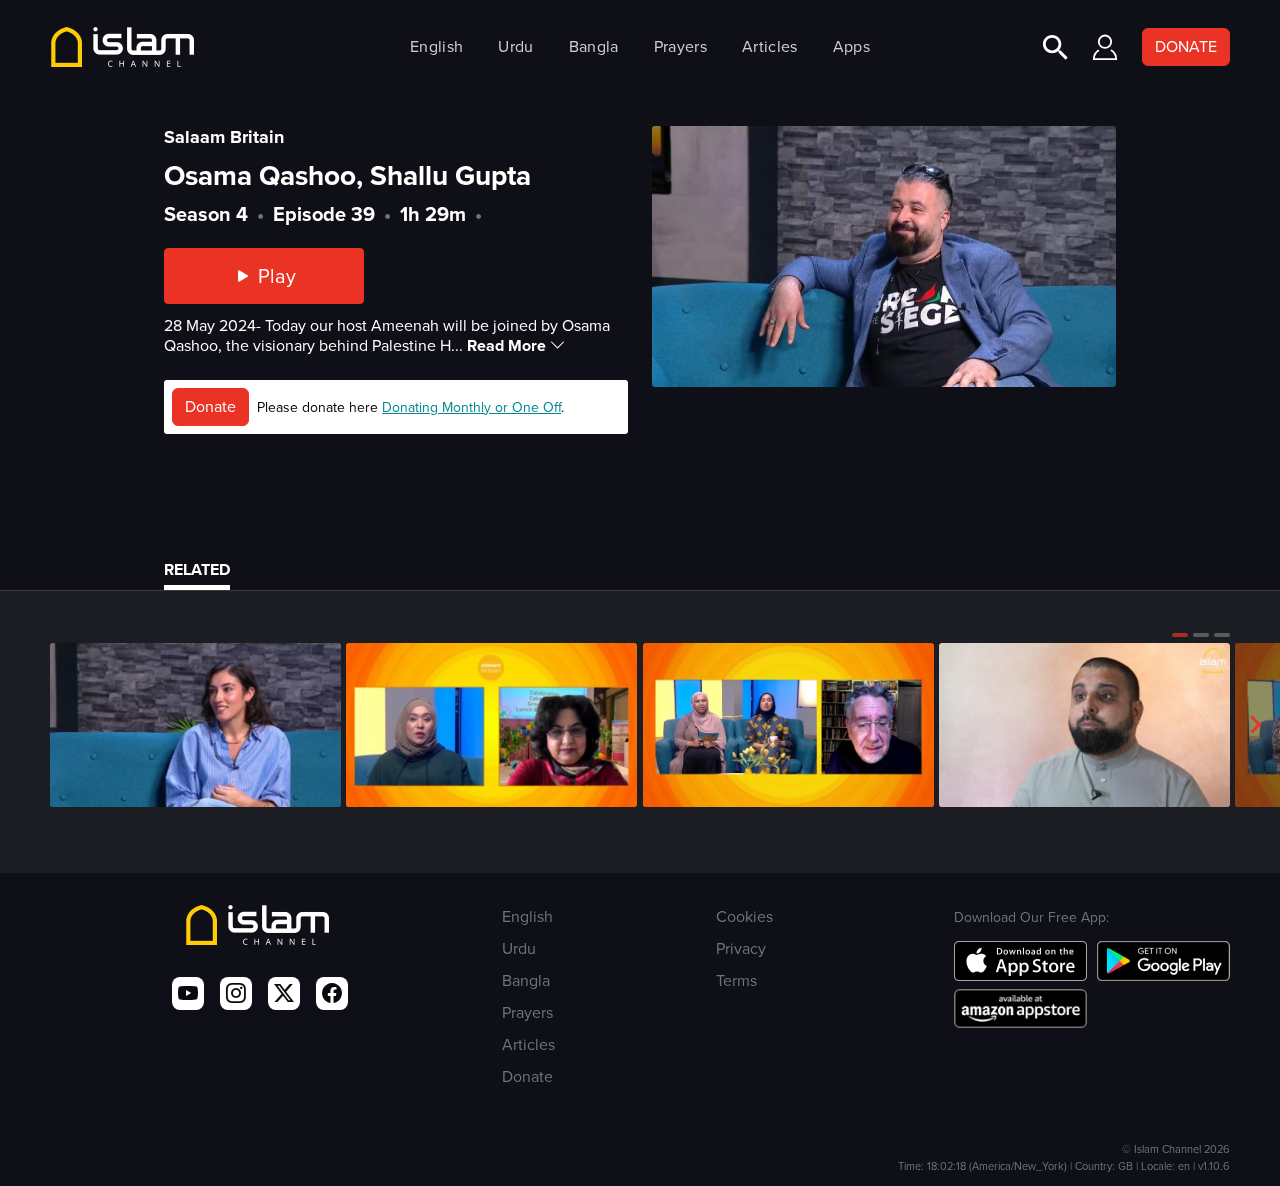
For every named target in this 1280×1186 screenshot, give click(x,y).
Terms (736, 980)
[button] (1180, 635)
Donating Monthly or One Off (471, 407)
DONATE (1186, 46)
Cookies (744, 916)
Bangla (594, 46)
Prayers (680, 46)
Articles (769, 46)
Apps (851, 46)
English (436, 46)
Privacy (741, 948)
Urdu (515, 46)
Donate (210, 406)
